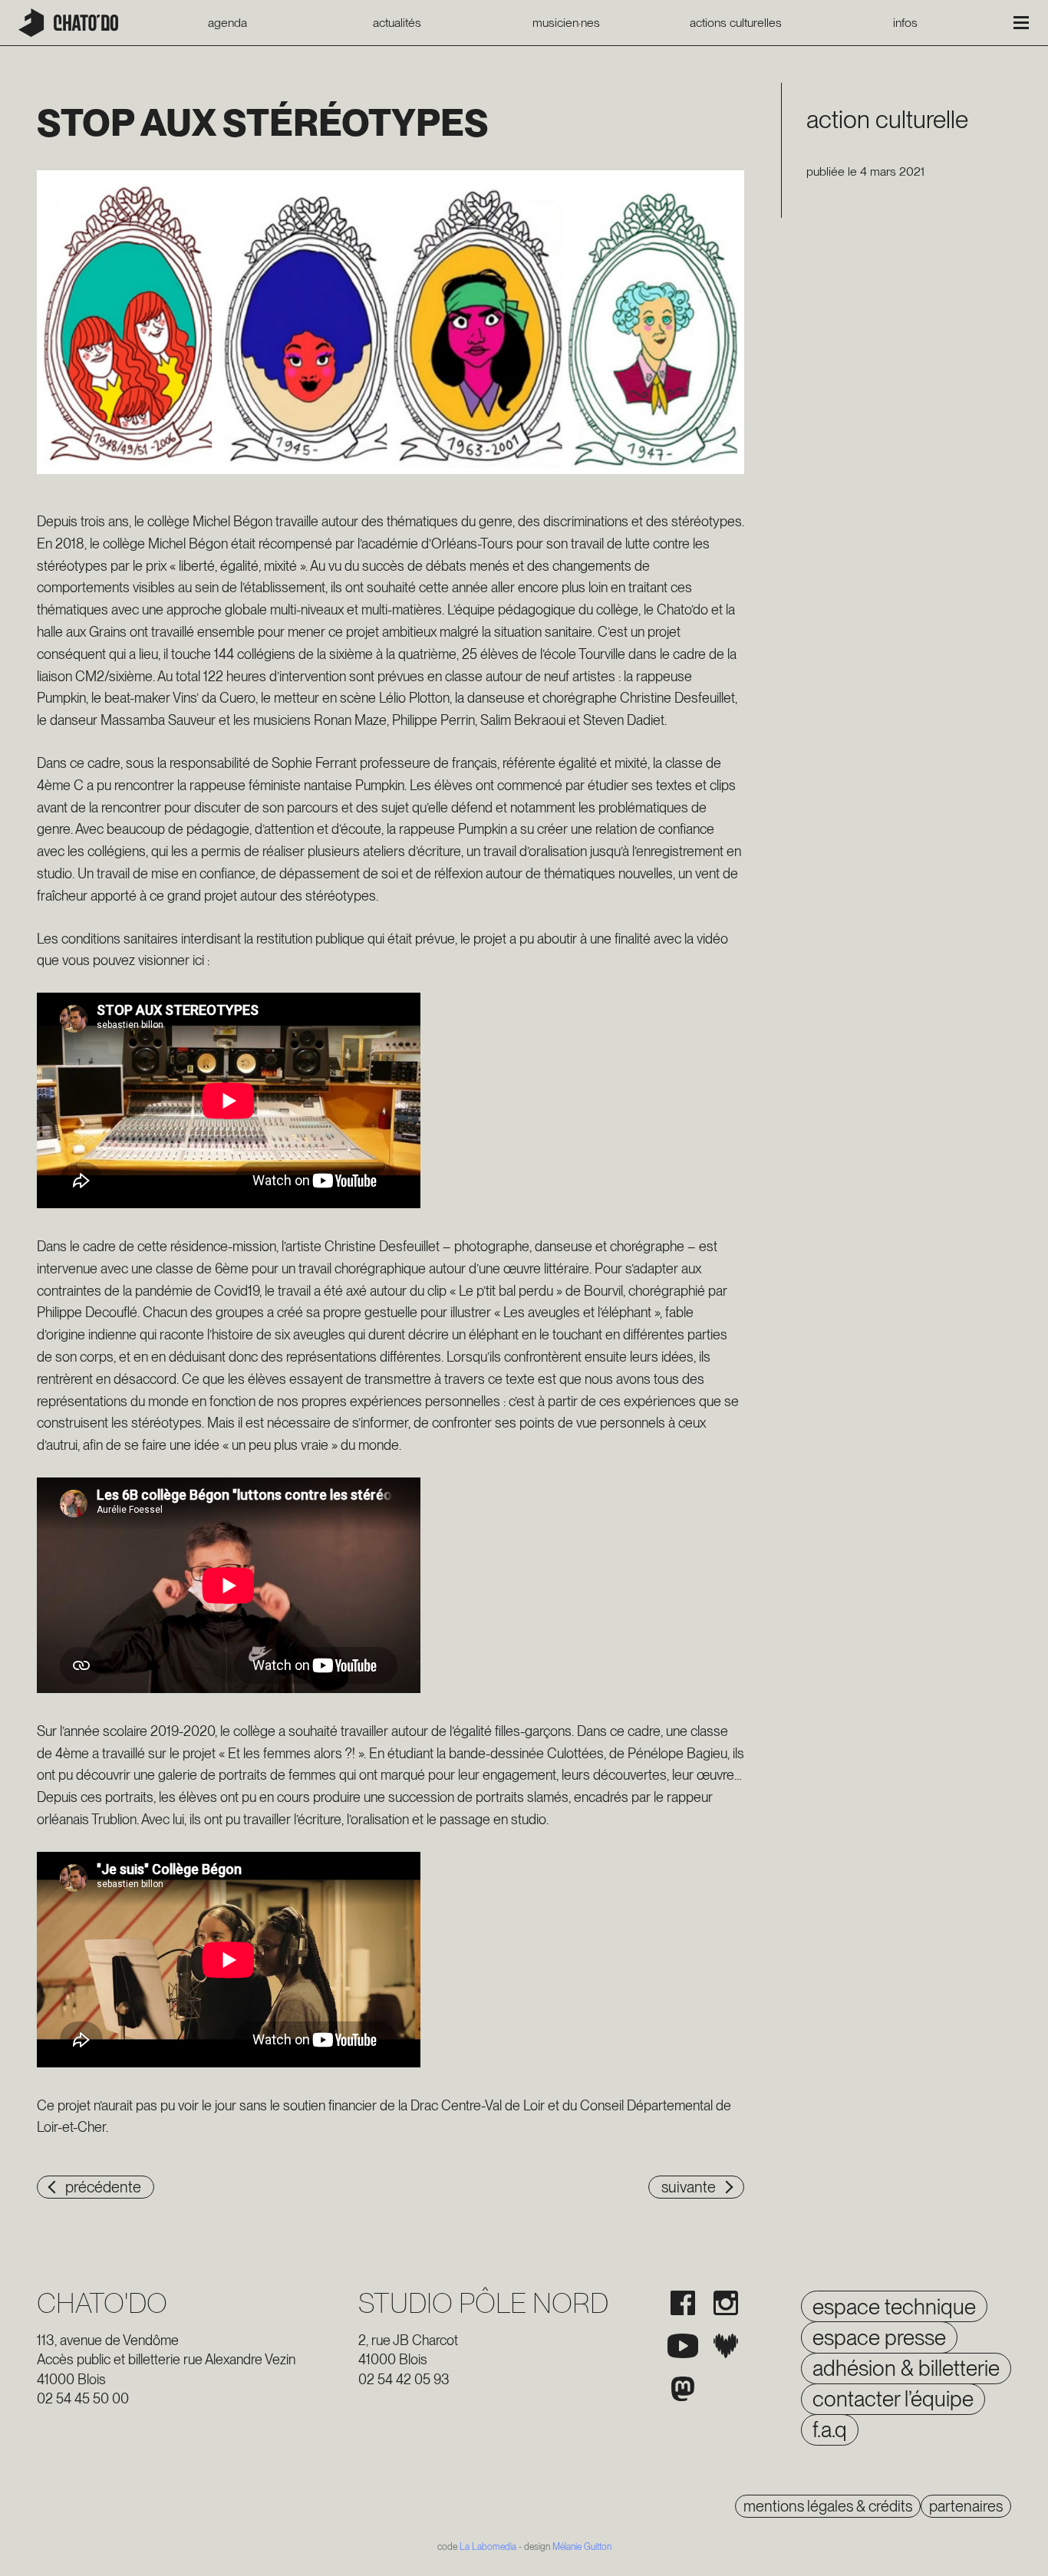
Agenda (227, 23)
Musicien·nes (566, 23)
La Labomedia (488, 2547)
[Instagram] (726, 2303)
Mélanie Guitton (582, 2547)
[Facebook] (683, 2303)
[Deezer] (726, 2346)
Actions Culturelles (736, 23)
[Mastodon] (683, 2389)
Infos (905, 23)
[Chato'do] (68, 23)
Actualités (397, 23)
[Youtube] (683, 2346)
